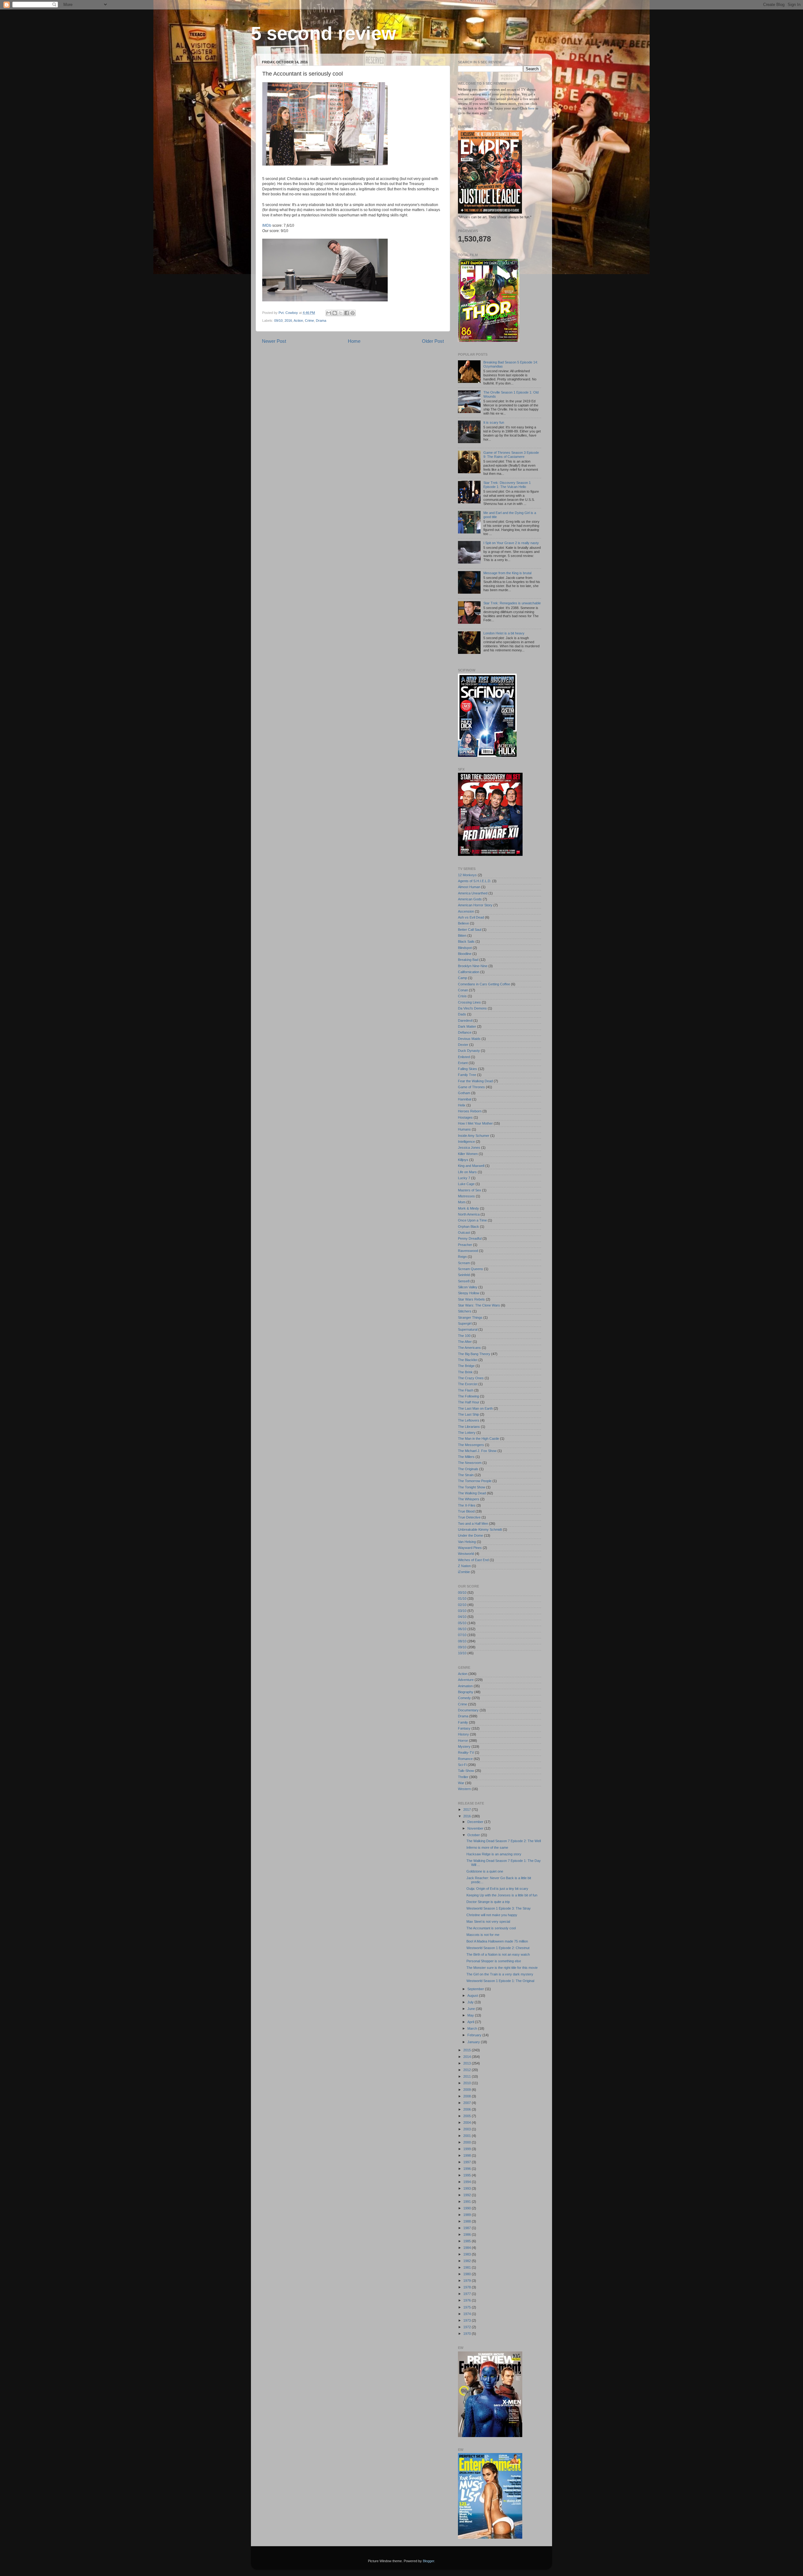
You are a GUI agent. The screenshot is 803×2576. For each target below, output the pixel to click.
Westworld (466, 1554)
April (471, 2022)
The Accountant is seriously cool (491, 1928)
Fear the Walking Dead (475, 1081)
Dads (462, 1014)
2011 (468, 2076)
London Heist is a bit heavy (504, 633)
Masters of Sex (470, 1190)
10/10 (462, 1653)
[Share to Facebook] (347, 313)
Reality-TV (466, 1752)
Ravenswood (468, 1251)
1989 (468, 2215)
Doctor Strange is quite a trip (488, 1902)
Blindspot (465, 948)
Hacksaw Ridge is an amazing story (494, 1854)
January (474, 2042)
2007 (468, 2103)
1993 (468, 2188)
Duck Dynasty (469, 1051)
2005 (468, 2116)
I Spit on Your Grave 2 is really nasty (511, 543)
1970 (468, 2334)
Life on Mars (467, 1172)
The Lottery (467, 1433)
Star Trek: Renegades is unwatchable (512, 603)
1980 (468, 2274)
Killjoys (463, 1160)
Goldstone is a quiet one (485, 1871)
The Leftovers (469, 1420)
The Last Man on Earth (475, 1408)
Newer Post (274, 341)
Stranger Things (470, 1317)
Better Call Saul (470, 930)
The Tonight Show (472, 1487)
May (471, 2015)
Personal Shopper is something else (494, 1961)
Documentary (468, 1710)
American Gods (470, 899)
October (474, 1835)
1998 (468, 2155)
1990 (468, 2208)
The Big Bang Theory (474, 1354)
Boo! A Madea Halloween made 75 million (497, 1941)
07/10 (462, 1635)
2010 (468, 2083)
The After (465, 1342)
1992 (468, 2195)
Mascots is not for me (483, 1935)
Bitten (462, 936)
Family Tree (467, 1075)
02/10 (462, 1605)
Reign (462, 1257)
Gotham (464, 1093)
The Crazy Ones (471, 1378)
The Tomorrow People (475, 1481)
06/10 (462, 1629)
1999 (468, 2149)
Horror (463, 1741)
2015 (468, 2050)
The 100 (464, 1336)
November (476, 1828)
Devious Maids (469, 1039)
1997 (468, 2162)
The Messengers (471, 1445)
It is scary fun (494, 422)
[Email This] (329, 313)
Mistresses (466, 1196)
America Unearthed (473, 893)
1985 (468, 2241)
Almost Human (469, 887)
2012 (468, 2070)
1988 (468, 2221)
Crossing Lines (469, 1002)
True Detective (469, 1517)
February (475, 2035)
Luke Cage (466, 1184)
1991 (468, 2202)
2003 (468, 2129)
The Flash (466, 1390)
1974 (468, 2314)
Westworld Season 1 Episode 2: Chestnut (498, 1948)
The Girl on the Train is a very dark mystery (500, 1974)
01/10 (462, 1598)
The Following (468, 1396)
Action (298, 321)
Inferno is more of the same (487, 1847)
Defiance (465, 1032)
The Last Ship (468, 1414)
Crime (309, 321)
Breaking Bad (468, 960)
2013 (468, 2063)
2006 (468, 2109)
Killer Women (468, 1154)
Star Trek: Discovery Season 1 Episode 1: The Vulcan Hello (507, 485)
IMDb (267, 225)
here (532, 108)
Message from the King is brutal (507, 573)
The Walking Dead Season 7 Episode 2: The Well (504, 1841)
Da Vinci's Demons (472, 1008)
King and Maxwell (471, 1166)
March (473, 2028)
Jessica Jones (469, 1148)
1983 (468, 2254)
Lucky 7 (464, 1178)
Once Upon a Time (472, 1220)
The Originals (468, 1469)
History (463, 1734)
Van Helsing (467, 1542)
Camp (463, 978)
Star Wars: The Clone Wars (479, 1305)
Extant (463, 1063)
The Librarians (469, 1427)
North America (469, 1214)
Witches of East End (473, 1560)
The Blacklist (468, 1360)
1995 (468, 2175)
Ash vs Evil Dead (471, 917)
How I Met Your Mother (475, 1123)
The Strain (466, 1475)
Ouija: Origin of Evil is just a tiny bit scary (497, 1889)
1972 (468, 2327)
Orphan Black (468, 1227)
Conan (463, 990)
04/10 (462, 1617)
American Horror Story (475, 905)
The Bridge (466, 1366)
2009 (468, 2090)
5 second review (324, 33)
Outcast (464, 1232)
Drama (321, 321)
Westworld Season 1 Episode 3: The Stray (499, 1908)
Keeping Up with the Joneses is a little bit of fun (502, 1895)
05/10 (462, 1623)
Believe (463, 923)
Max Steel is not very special (488, 1921)
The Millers (466, 1457)
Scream (464, 1263)
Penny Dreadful (470, 1238)
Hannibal (465, 1099)
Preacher (465, 1245)
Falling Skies (468, 1069)
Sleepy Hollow (469, 1293)
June (472, 2009)
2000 (468, 2142)
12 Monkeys (467, 875)
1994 (468, 2182)
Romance (465, 1759)
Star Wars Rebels (471, 1299)
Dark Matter (467, 1026)
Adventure (466, 1680)
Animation (465, 1686)
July (471, 2002)
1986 (468, 2234)
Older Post (433, 341)
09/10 (278, 321)
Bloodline (465, 954)
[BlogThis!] (335, 313)
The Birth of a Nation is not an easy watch (498, 1954)
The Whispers (469, 1499)
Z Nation (464, 1566)
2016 (288, 321)
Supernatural (468, 1329)
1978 (468, 2287)
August (473, 1996)
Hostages (465, 1117)
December (476, 1822)
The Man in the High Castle (479, 1439)
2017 (468, 1810)
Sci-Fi (462, 1765)
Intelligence (466, 1142)
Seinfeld (464, 1275)
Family (463, 1722)
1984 (468, 2248)
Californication (469, 972)
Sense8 (464, 1281)
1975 (468, 2307)
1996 (468, 2169)
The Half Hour (469, 1402)
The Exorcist (468, 1384)
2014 (468, 2057)
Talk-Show (466, 1771)
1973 (468, 2320)
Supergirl (465, 1323)
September (476, 1989)
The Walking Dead (472, 1493)
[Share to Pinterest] (353, 313)
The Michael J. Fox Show (477, 1451)
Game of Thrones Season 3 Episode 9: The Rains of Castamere (511, 455)
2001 (468, 2136)
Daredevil (465, 1020)
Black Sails (466, 941)
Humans (464, 1129)
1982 (468, 2261)
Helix (462, 1105)
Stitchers (465, 1311)
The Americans (469, 1348)
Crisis (462, 996)
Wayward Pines (470, 1548)
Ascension (466, 911)
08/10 (462, 1641)
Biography (466, 1692)
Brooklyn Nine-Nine (473, 966)
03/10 (462, 1611)
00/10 (462, 1593)
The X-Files (467, 1505)
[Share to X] (341, 313)
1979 (468, 2281)
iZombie (464, 1572)
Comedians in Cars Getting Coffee (484, 984)
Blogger (428, 2561)
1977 (468, 2294)
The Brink (465, 1372)
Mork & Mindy (468, 1208)
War (461, 1783)
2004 (468, 2123)
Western (464, 1789)
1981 (468, 2267)
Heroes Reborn (470, 1111)
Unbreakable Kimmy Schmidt (480, 1529)
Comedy (464, 1698)
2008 (468, 2096)
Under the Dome (471, 1535)
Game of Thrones (471, 1087)
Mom (462, 1202)
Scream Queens (471, 1269)
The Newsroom (470, 1463)
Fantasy (464, 1728)
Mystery (464, 1746)
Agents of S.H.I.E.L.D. (475, 881)
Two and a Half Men (473, 1524)
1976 (468, 2300)
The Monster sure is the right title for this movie (502, 1968)
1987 (468, 2228)
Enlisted (464, 1057)
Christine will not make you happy (492, 1915)
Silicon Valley (468, 1287)
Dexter (463, 1045)
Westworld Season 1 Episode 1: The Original (500, 1981)
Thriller (463, 1777)
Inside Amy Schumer (474, 1136)
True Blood (466, 1511)
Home (354, 341)
